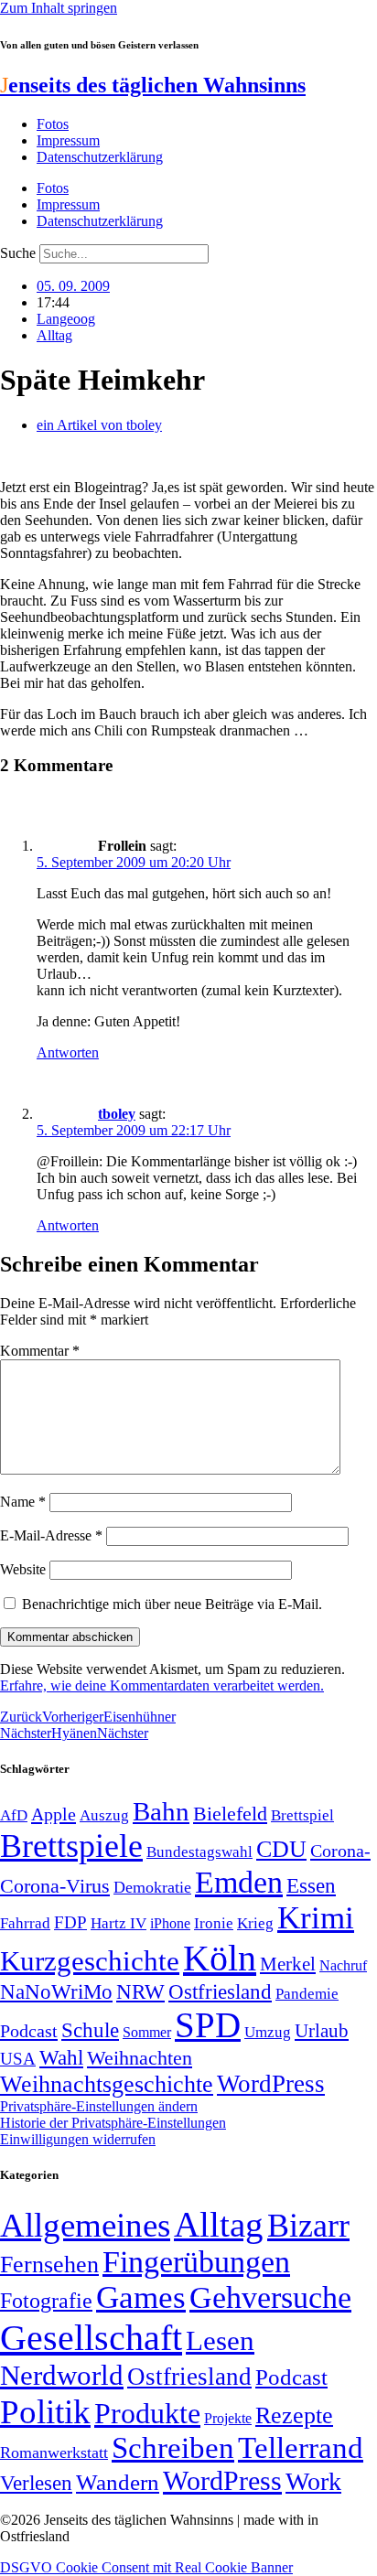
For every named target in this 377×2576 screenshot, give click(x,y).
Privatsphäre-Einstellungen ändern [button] (99, 2106)
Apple (54, 1814)
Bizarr (308, 2226)
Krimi (316, 1918)
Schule (90, 2030)
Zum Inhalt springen (59, 8)
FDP (70, 1922)
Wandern (118, 2482)
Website (23, 1569)
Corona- (340, 1851)
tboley (117, 1114)
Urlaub (322, 2031)
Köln (220, 1958)
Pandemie (307, 1994)
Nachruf (343, 1965)
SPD (208, 2025)
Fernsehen (49, 2265)
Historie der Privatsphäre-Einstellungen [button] (113, 2123)
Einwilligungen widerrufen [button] (78, 2139)
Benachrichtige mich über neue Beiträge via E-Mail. (172, 1604)
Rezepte (294, 2415)
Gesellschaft (91, 2338)
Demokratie (152, 1887)
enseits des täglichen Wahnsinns (153, 85)
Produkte (147, 2413)
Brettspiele (71, 1846)
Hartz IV (118, 1923)
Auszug (104, 1815)
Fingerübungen (196, 2262)
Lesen (220, 2340)
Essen (311, 1886)
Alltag (54, 335)
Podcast (29, 2031)
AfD (14, 1815)
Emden (239, 1882)
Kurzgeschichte (90, 1961)
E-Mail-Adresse (51, 1535)
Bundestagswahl (199, 1852)
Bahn (161, 1811)
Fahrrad (25, 1923)
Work (313, 2481)
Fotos (53, 124)
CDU (281, 1849)
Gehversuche (270, 2297)
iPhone (170, 1924)
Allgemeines (85, 2225)
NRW (140, 1991)
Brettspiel (302, 1815)
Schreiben (173, 2448)
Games (141, 2297)
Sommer (147, 2032)
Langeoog (66, 319)
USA (18, 2059)
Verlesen (36, 2483)
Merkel (288, 1964)
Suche (18, 253)
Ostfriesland (220, 1991)
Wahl (61, 2057)
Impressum (68, 140)
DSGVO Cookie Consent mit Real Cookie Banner (146, 2567)
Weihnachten (140, 2058)
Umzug (268, 2032)
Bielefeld (230, 1814)
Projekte (228, 2418)
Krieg (255, 1923)
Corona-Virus (55, 1886)
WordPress (271, 2084)
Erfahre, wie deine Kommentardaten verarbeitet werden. (162, 1685)
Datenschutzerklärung (100, 157)
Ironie (214, 1923)
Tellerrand (301, 2448)
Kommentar (40, 1351)
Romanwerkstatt (54, 2453)
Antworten (68, 1052)
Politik (45, 2412)
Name (23, 1502)
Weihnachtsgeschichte (107, 2084)
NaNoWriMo (56, 1992)
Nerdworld (62, 2375)
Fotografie (46, 2301)
